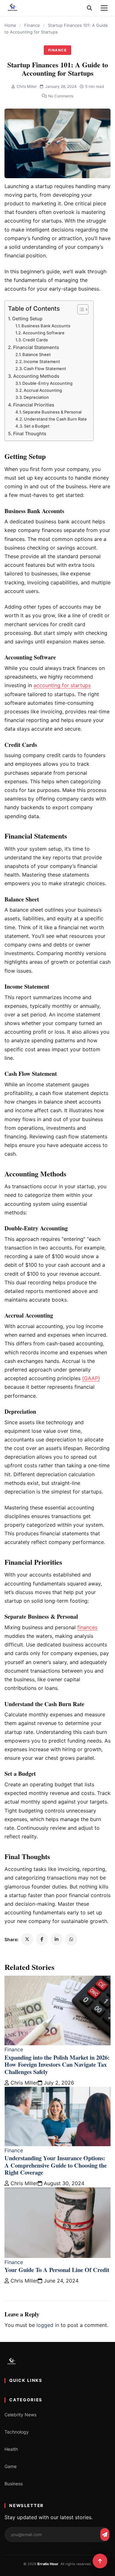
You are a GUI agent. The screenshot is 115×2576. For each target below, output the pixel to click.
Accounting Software (44, 333)
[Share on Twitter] (27, 1939)
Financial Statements (36, 347)
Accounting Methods (36, 376)
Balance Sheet (37, 354)
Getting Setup (27, 319)
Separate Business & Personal (52, 412)
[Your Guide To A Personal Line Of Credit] (57, 2223)
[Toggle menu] (104, 8)
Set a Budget (37, 426)
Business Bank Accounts (46, 326)
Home (10, 25)
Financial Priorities (34, 405)
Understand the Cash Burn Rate (55, 419)
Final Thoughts (30, 433)
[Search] (89, 8)
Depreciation (36, 397)
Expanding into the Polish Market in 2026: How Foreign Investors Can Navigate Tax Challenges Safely (57, 2064)
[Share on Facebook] (42, 1939)
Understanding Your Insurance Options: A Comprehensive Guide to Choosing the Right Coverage (56, 2165)
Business (14, 2484)
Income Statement (42, 361)
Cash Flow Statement (45, 369)
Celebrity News (20, 2415)
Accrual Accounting (43, 390)
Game (11, 2466)
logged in (48, 2325)
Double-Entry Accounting (47, 383)
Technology (17, 2432)
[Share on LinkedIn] (57, 1939)
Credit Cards (35, 340)
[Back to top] (100, 2561)
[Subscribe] (105, 2534)
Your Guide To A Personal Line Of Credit (57, 2270)
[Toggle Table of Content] (80, 309)
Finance (32, 25)
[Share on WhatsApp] (71, 1939)
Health (11, 2449)
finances (87, 1627)
